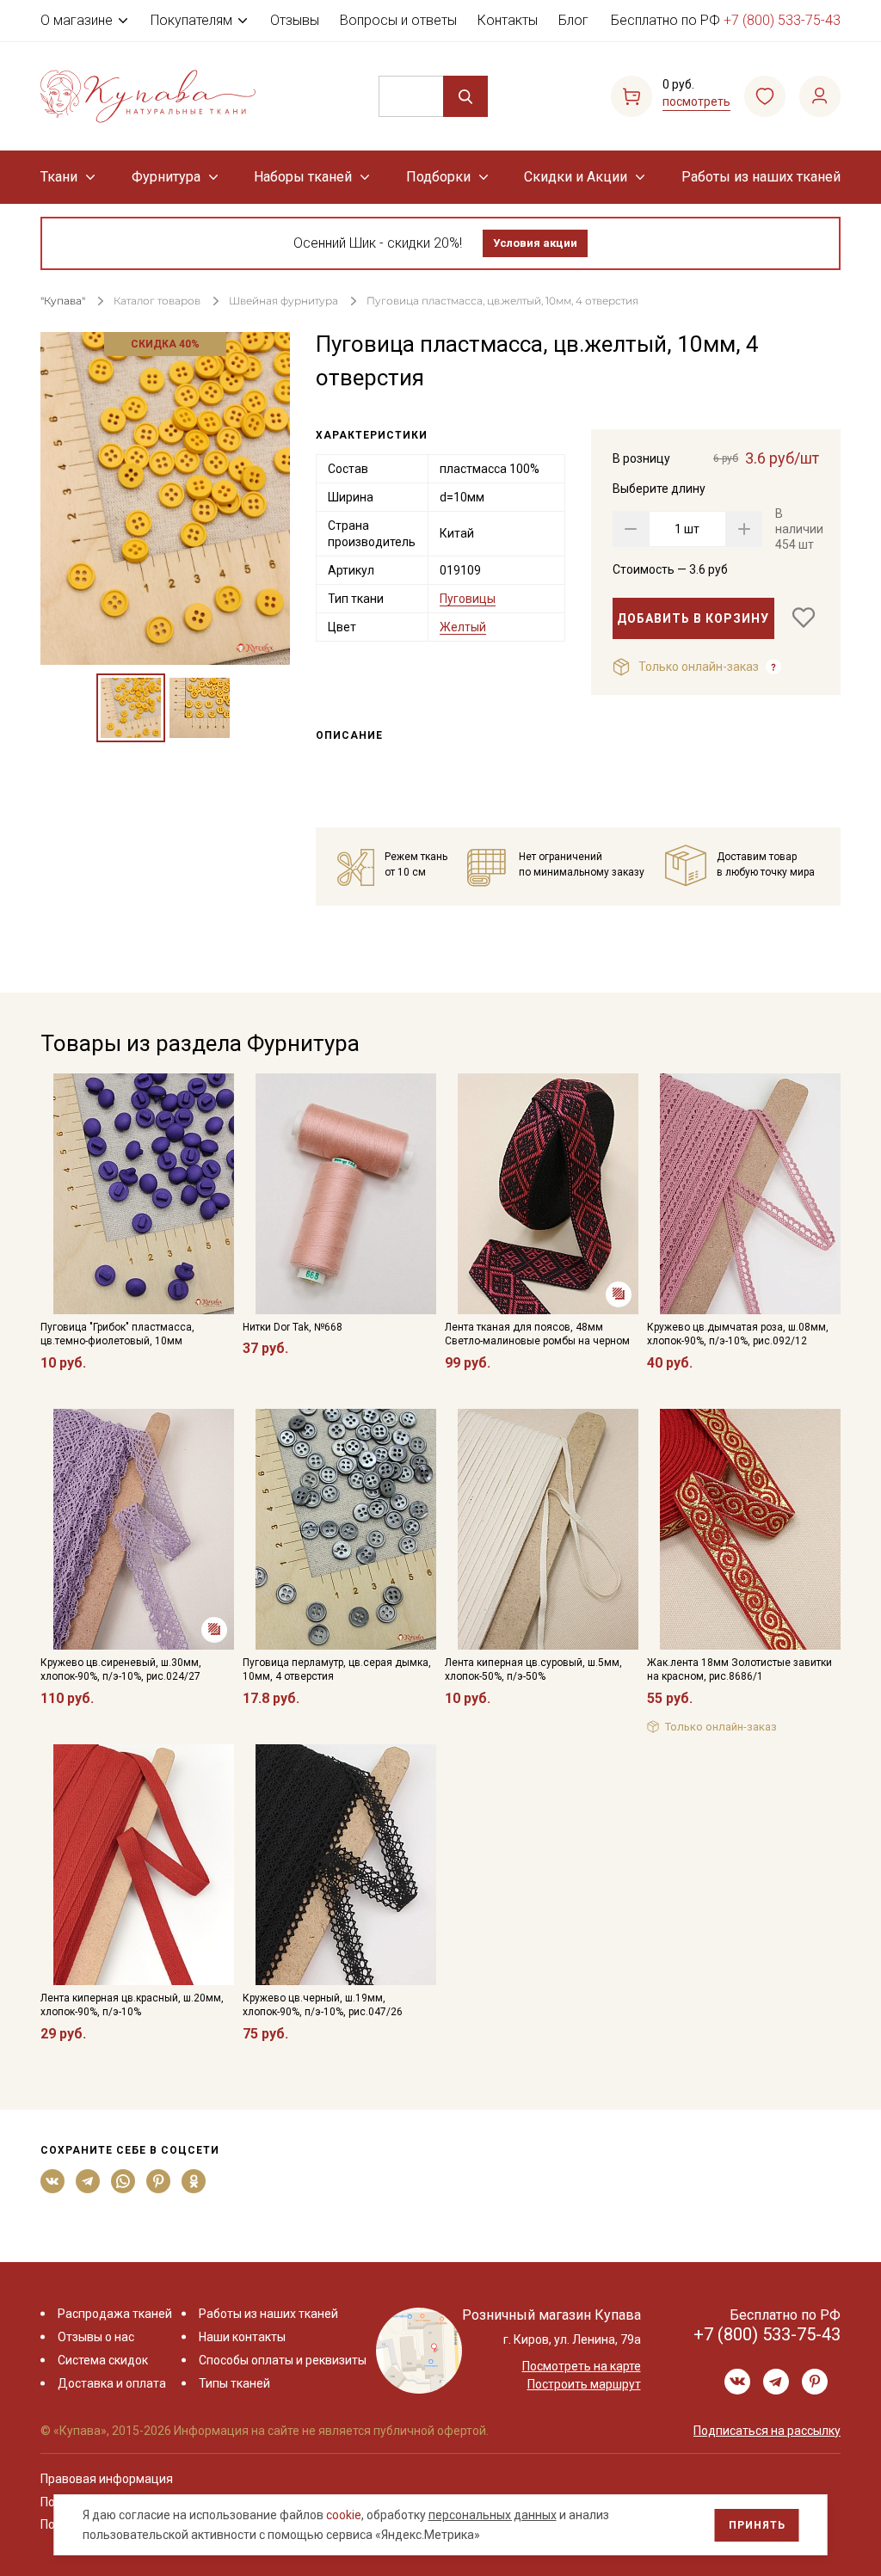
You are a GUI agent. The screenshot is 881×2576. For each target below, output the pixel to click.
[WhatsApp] (123, 2181)
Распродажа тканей (115, 2314)
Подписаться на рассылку (767, 2431)
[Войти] (820, 96)
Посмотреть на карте (582, 2366)
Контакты (508, 20)
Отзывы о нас (96, 2337)
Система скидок (103, 2360)
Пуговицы (468, 599)
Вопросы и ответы (398, 20)
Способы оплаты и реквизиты (283, 2360)
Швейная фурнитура (283, 301)
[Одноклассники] (194, 2181)
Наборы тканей (303, 177)
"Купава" (63, 301)
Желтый (463, 627)
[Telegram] (88, 2181)
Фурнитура (166, 177)
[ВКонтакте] (53, 2181)
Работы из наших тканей (761, 177)
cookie (344, 2515)
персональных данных (493, 2515)
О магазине (77, 20)
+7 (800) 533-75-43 (782, 20)
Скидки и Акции (576, 177)
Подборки (438, 177)
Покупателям (191, 20)
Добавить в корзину (693, 618)
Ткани (59, 177)
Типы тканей (234, 2383)
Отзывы (295, 20)
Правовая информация (107, 2479)
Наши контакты (242, 2337)
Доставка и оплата (112, 2383)
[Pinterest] (159, 2181)
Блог (573, 20)
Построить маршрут (584, 2384)
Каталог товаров (157, 301)
